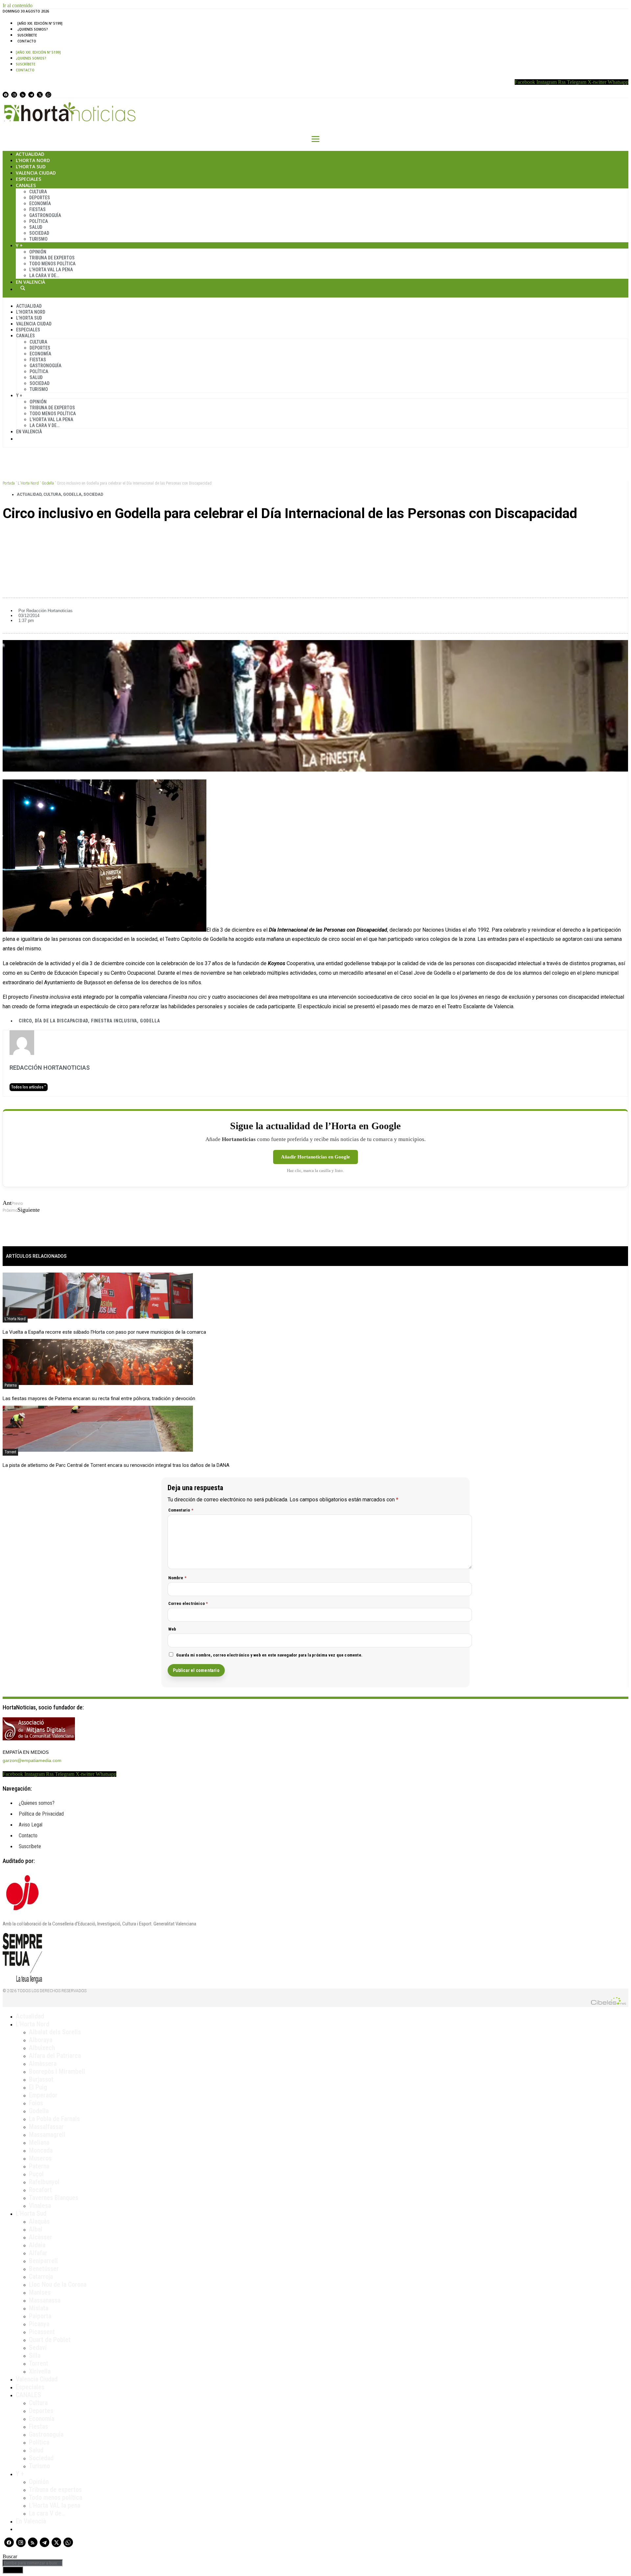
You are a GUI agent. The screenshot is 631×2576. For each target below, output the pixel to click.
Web (172, 1629)
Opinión (38, 252)
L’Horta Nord (33, 160)
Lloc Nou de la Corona (58, 2284)
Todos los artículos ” (29, 1087)
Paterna (11, 1385)
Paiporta (40, 2316)
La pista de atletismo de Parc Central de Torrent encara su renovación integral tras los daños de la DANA (116, 1465)
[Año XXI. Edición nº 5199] (40, 23)
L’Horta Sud (31, 167)
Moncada (41, 2150)
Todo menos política (52, 264)
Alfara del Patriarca (55, 2056)
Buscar (23, 288)
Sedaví (38, 2348)
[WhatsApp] (48, 95)
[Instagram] (14, 95)
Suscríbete (27, 35)
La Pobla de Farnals (54, 2119)
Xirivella (40, 2371)
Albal (36, 2229)
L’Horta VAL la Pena (51, 270)
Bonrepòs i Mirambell (57, 2071)
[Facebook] (6, 95)
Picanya (39, 2324)
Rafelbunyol (44, 2182)
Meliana (39, 2142)
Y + (19, 245)
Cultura (38, 192)
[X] (40, 95)
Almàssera (43, 2063)
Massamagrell (47, 2135)
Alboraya (41, 2040)
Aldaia (37, 2245)
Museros (40, 2158)
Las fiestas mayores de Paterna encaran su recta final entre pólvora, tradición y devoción (99, 1398)
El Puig (38, 2087)
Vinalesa (40, 2206)
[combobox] (33, 2563)
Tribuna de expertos (52, 258)
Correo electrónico (188, 1603)
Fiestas (37, 209)
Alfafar (38, 2253)
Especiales (28, 179)
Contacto (27, 41)
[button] (315, 536)
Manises (40, 2292)
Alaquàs (39, 2221)
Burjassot (41, 2079)
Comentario (181, 1510)
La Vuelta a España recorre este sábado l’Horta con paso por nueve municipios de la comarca (104, 1332)
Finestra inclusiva (114, 1021)
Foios (36, 2103)
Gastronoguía (45, 215)
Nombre (177, 1578)
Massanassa (45, 2300)
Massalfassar (46, 2127)
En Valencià (30, 282)
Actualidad (30, 154)
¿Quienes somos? (33, 29)
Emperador (43, 2095)
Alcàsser (41, 2237)
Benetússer (44, 2269)
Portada (9, 483)
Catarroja (41, 2277)
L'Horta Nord (28, 483)
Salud (36, 227)
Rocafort (40, 2190)
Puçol (36, 2174)
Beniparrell (43, 2261)
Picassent (42, 2332)
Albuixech (42, 2048)
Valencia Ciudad (36, 173)
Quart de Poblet (50, 2340)
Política (39, 221)
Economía (40, 203)
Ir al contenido (18, 5)
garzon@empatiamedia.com (32, 1760)
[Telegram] (31, 95)
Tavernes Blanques (54, 2198)
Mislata (39, 2308)
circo (25, 1021)
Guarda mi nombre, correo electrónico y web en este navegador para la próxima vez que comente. (269, 1655)
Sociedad (39, 233)
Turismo (38, 239)
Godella (48, 483)
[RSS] (23, 95)
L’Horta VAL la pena (55, 2505)
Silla (35, 2355)
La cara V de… (44, 275)
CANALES (28, 2395)
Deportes (40, 198)
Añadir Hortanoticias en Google (315, 1157)
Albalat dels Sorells (55, 2032)
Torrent (10, 1452)
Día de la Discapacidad (62, 1021)
